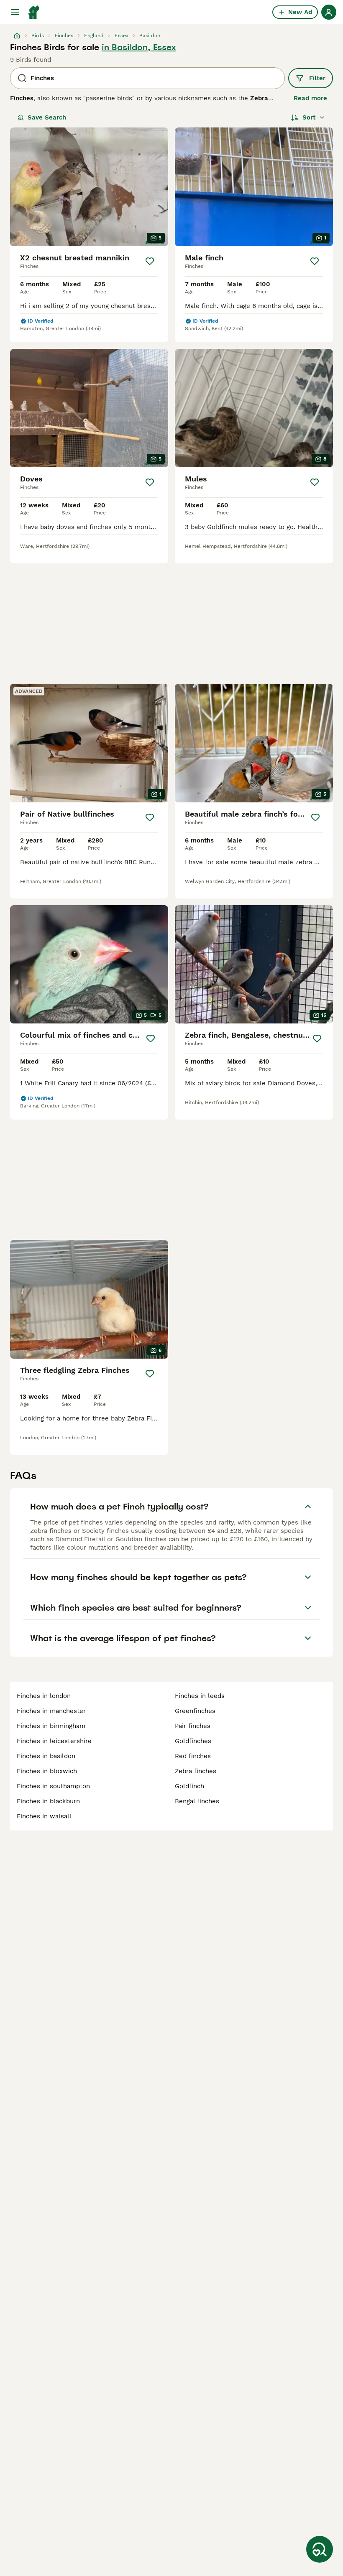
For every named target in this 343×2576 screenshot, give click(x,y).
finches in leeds (200, 1696)
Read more (310, 98)
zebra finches (196, 1771)
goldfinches (193, 1741)
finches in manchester (51, 1711)
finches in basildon (46, 1756)
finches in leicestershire (54, 1741)
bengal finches (197, 1801)
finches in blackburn (48, 1801)
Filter (317, 78)
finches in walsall (44, 1816)
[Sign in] (329, 12)
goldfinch (189, 1786)
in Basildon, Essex (139, 47)
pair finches (193, 1726)
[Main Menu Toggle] (15, 12)
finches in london (44, 1696)
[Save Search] (320, 2549)
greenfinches (195, 1711)
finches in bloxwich (47, 1771)
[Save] (150, 261)
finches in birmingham (51, 1726)
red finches (193, 1756)
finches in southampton (53, 1786)
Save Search (47, 117)
